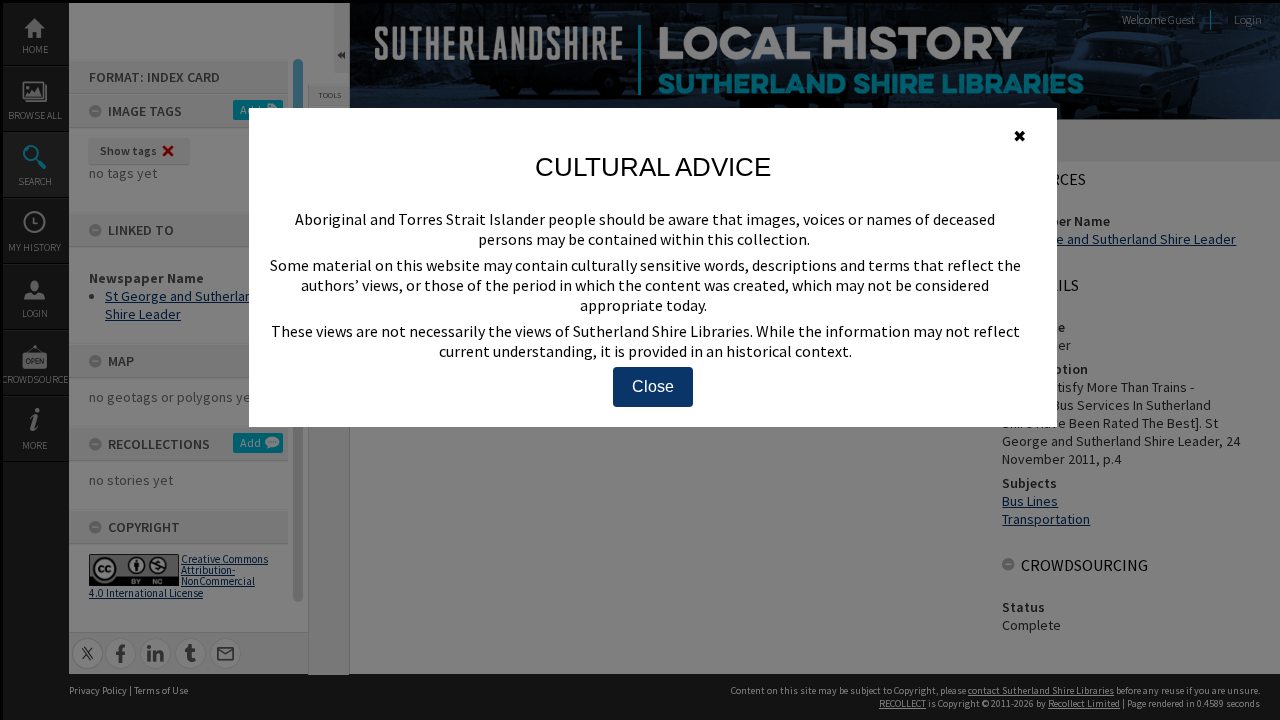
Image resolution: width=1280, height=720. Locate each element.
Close (653, 386)
